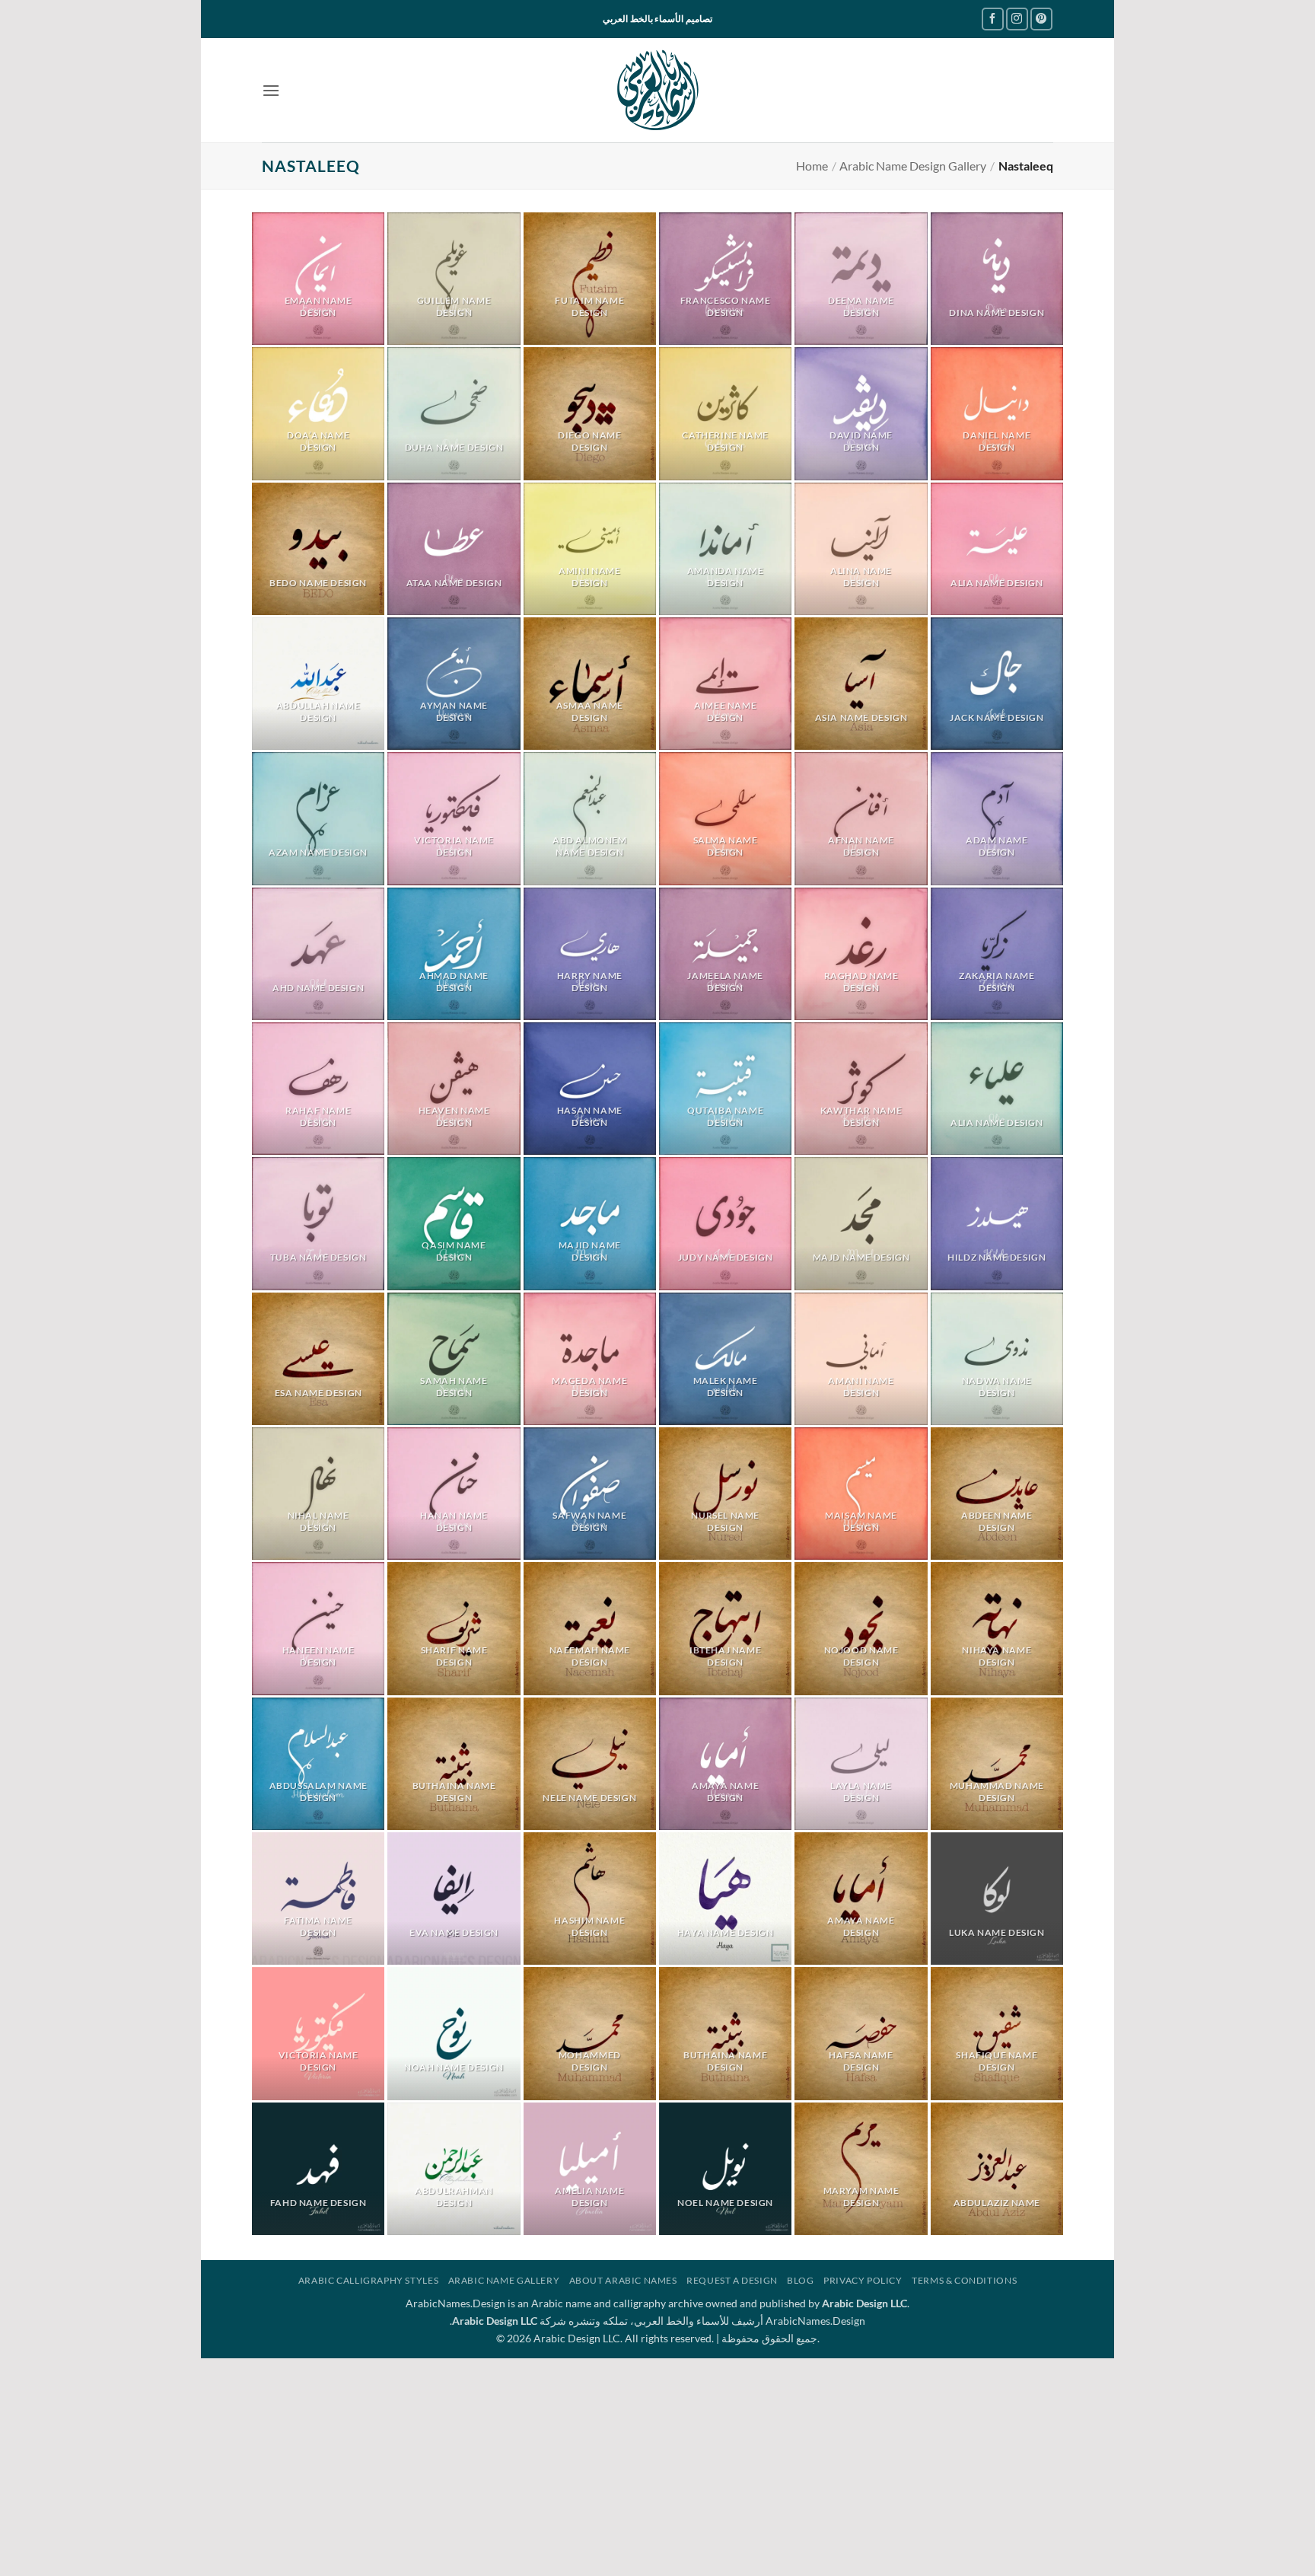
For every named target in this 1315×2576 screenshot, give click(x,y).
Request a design (732, 2280)
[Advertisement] (657, 2465)
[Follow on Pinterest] (1041, 19)
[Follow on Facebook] (993, 19)
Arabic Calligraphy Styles (368, 2280)
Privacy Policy (863, 2280)
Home (812, 166)
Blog (800, 2280)
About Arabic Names (623, 2280)
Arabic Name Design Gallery (913, 166)
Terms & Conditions (964, 2280)
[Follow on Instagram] (1017, 19)
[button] (271, 90)
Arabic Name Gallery (504, 2280)
